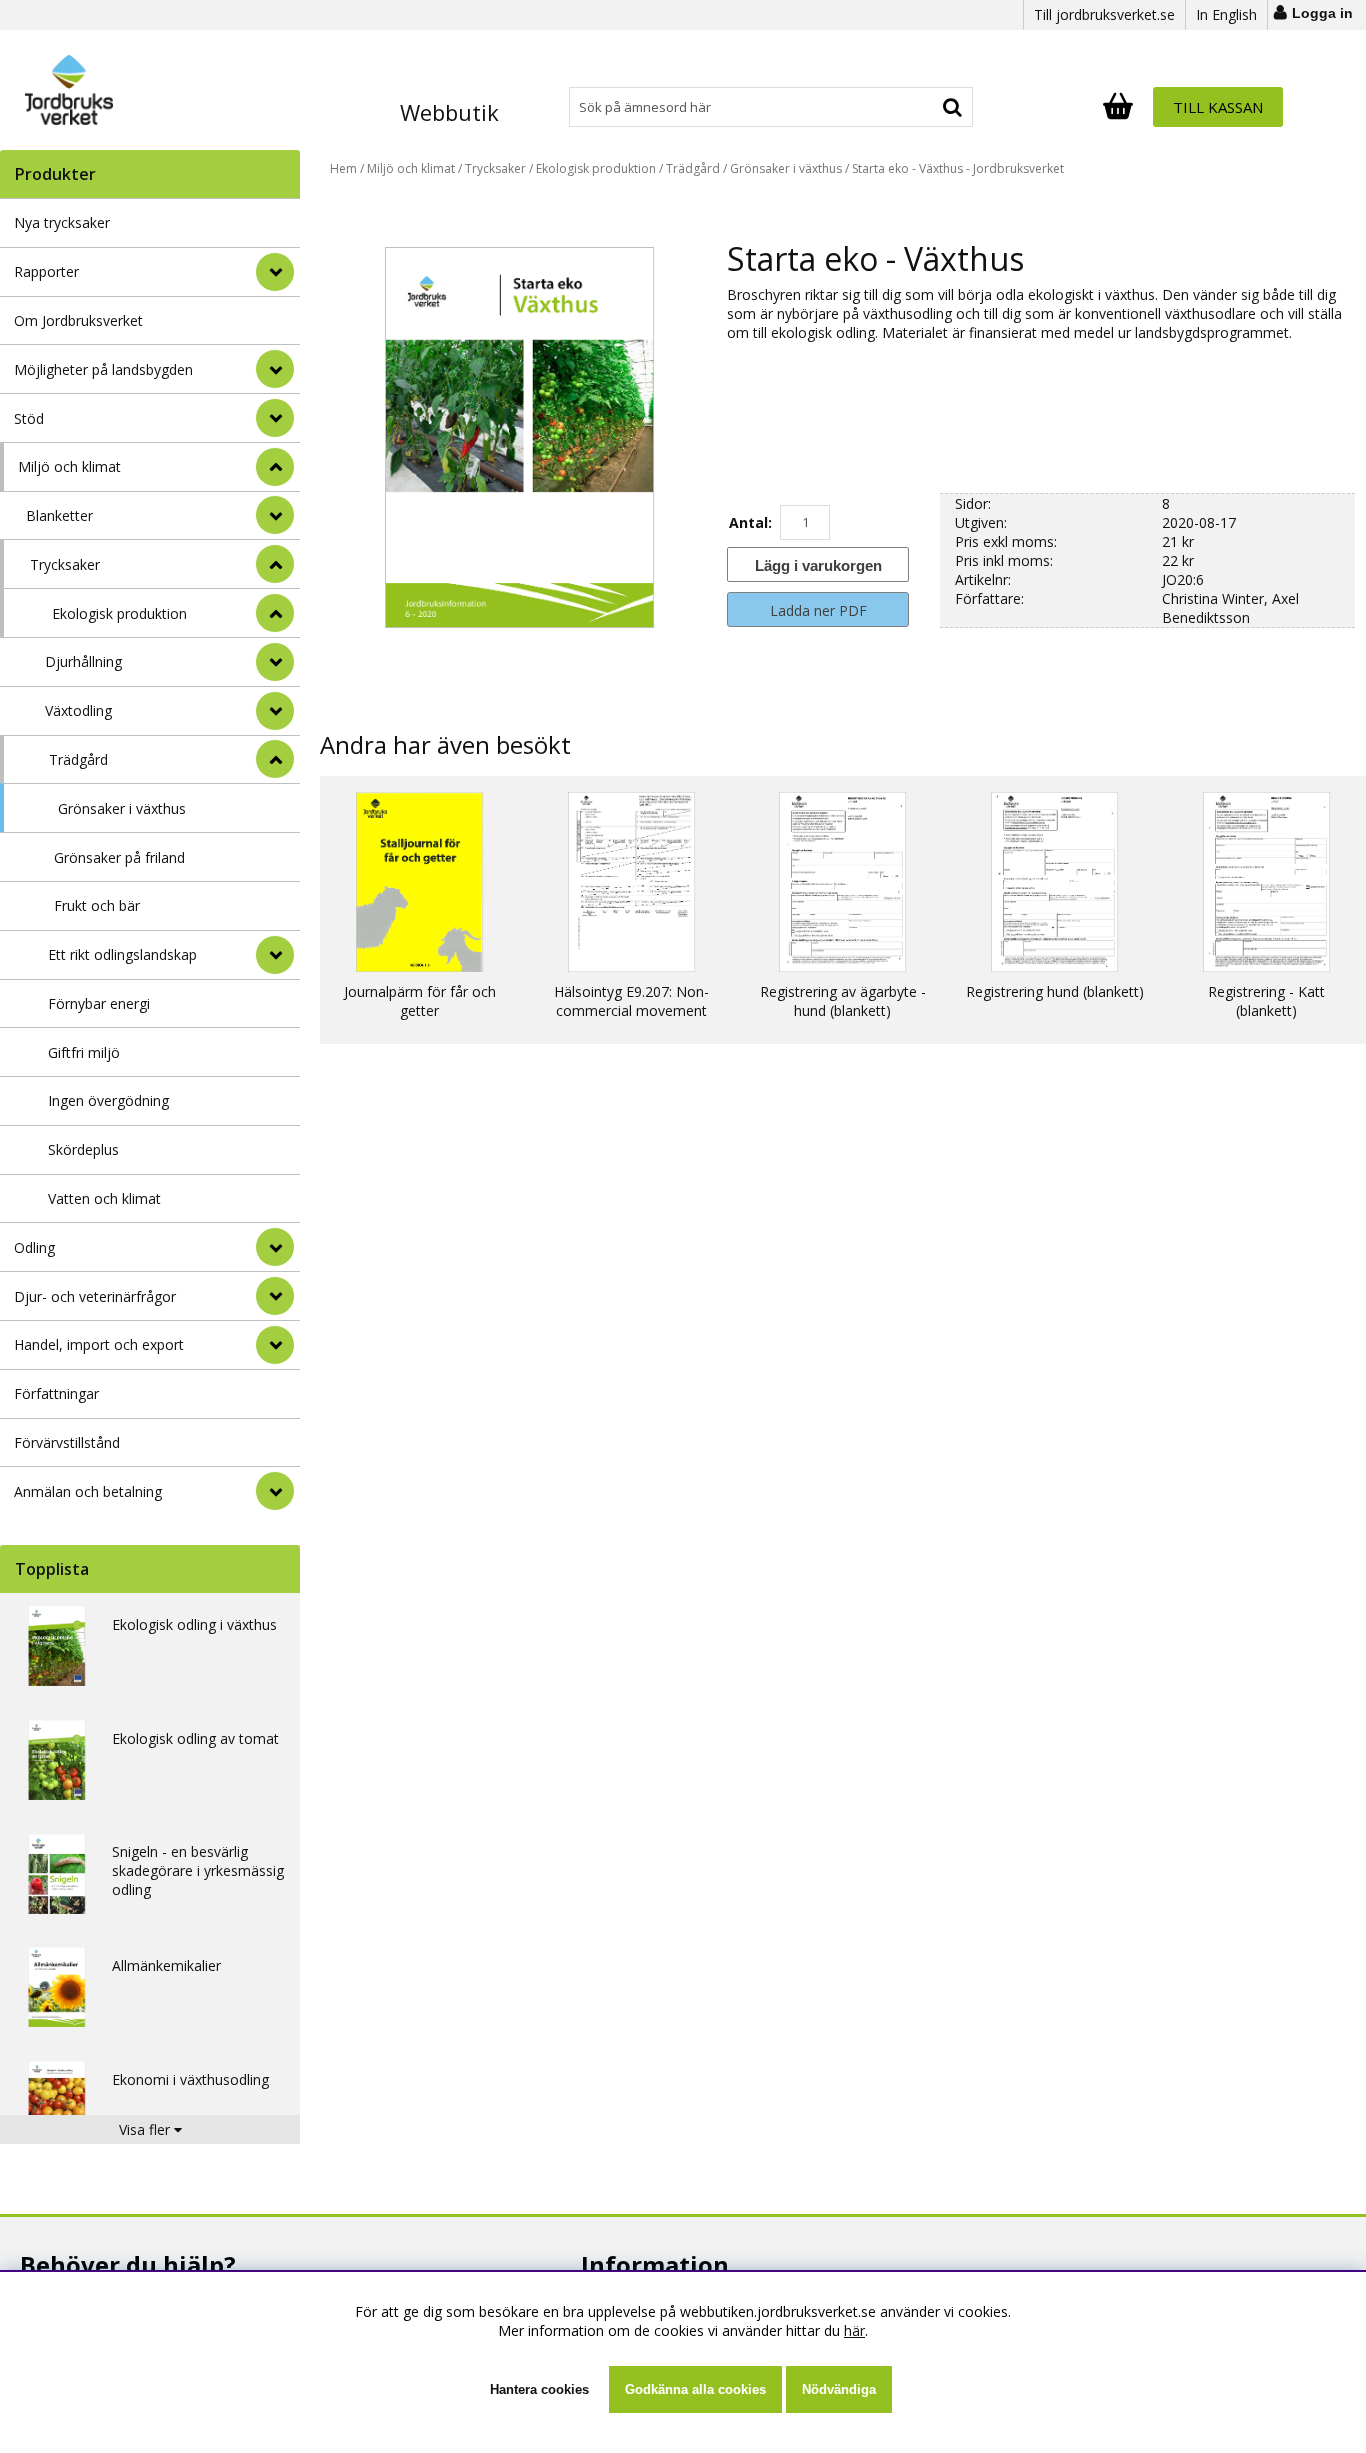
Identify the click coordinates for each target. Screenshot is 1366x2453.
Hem (343, 168)
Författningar (56, 1393)
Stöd (29, 418)
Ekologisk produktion (119, 613)
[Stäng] (275, 467)
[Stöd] (275, 418)
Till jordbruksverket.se (1104, 14)
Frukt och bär (97, 905)
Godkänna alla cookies (695, 2389)
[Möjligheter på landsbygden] (275, 369)
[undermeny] (275, 515)
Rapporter (46, 271)
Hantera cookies (539, 2389)
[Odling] (275, 1247)
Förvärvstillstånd (67, 1442)
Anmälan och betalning (88, 1491)
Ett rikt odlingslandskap (122, 954)
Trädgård (78, 759)
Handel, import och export (99, 1344)
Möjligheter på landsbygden (103, 369)
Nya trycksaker (62, 222)
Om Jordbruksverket (78, 320)
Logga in (1322, 13)
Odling (34, 1247)
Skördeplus (83, 1149)
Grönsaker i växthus (122, 808)
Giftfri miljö (84, 1052)
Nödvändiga (839, 2389)
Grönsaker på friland (119, 857)
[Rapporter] (275, 272)
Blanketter (59, 515)
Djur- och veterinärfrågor (95, 1296)
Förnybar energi (99, 1003)
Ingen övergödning (108, 1100)
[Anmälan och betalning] (275, 1491)
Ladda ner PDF (818, 610)
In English (1226, 14)
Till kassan (1218, 107)
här (854, 2330)
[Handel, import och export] (275, 1345)
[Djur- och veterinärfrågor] (275, 1296)
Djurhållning (83, 661)
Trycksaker (65, 564)
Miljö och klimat (69, 466)
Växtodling (78, 710)
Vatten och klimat (104, 1198)
